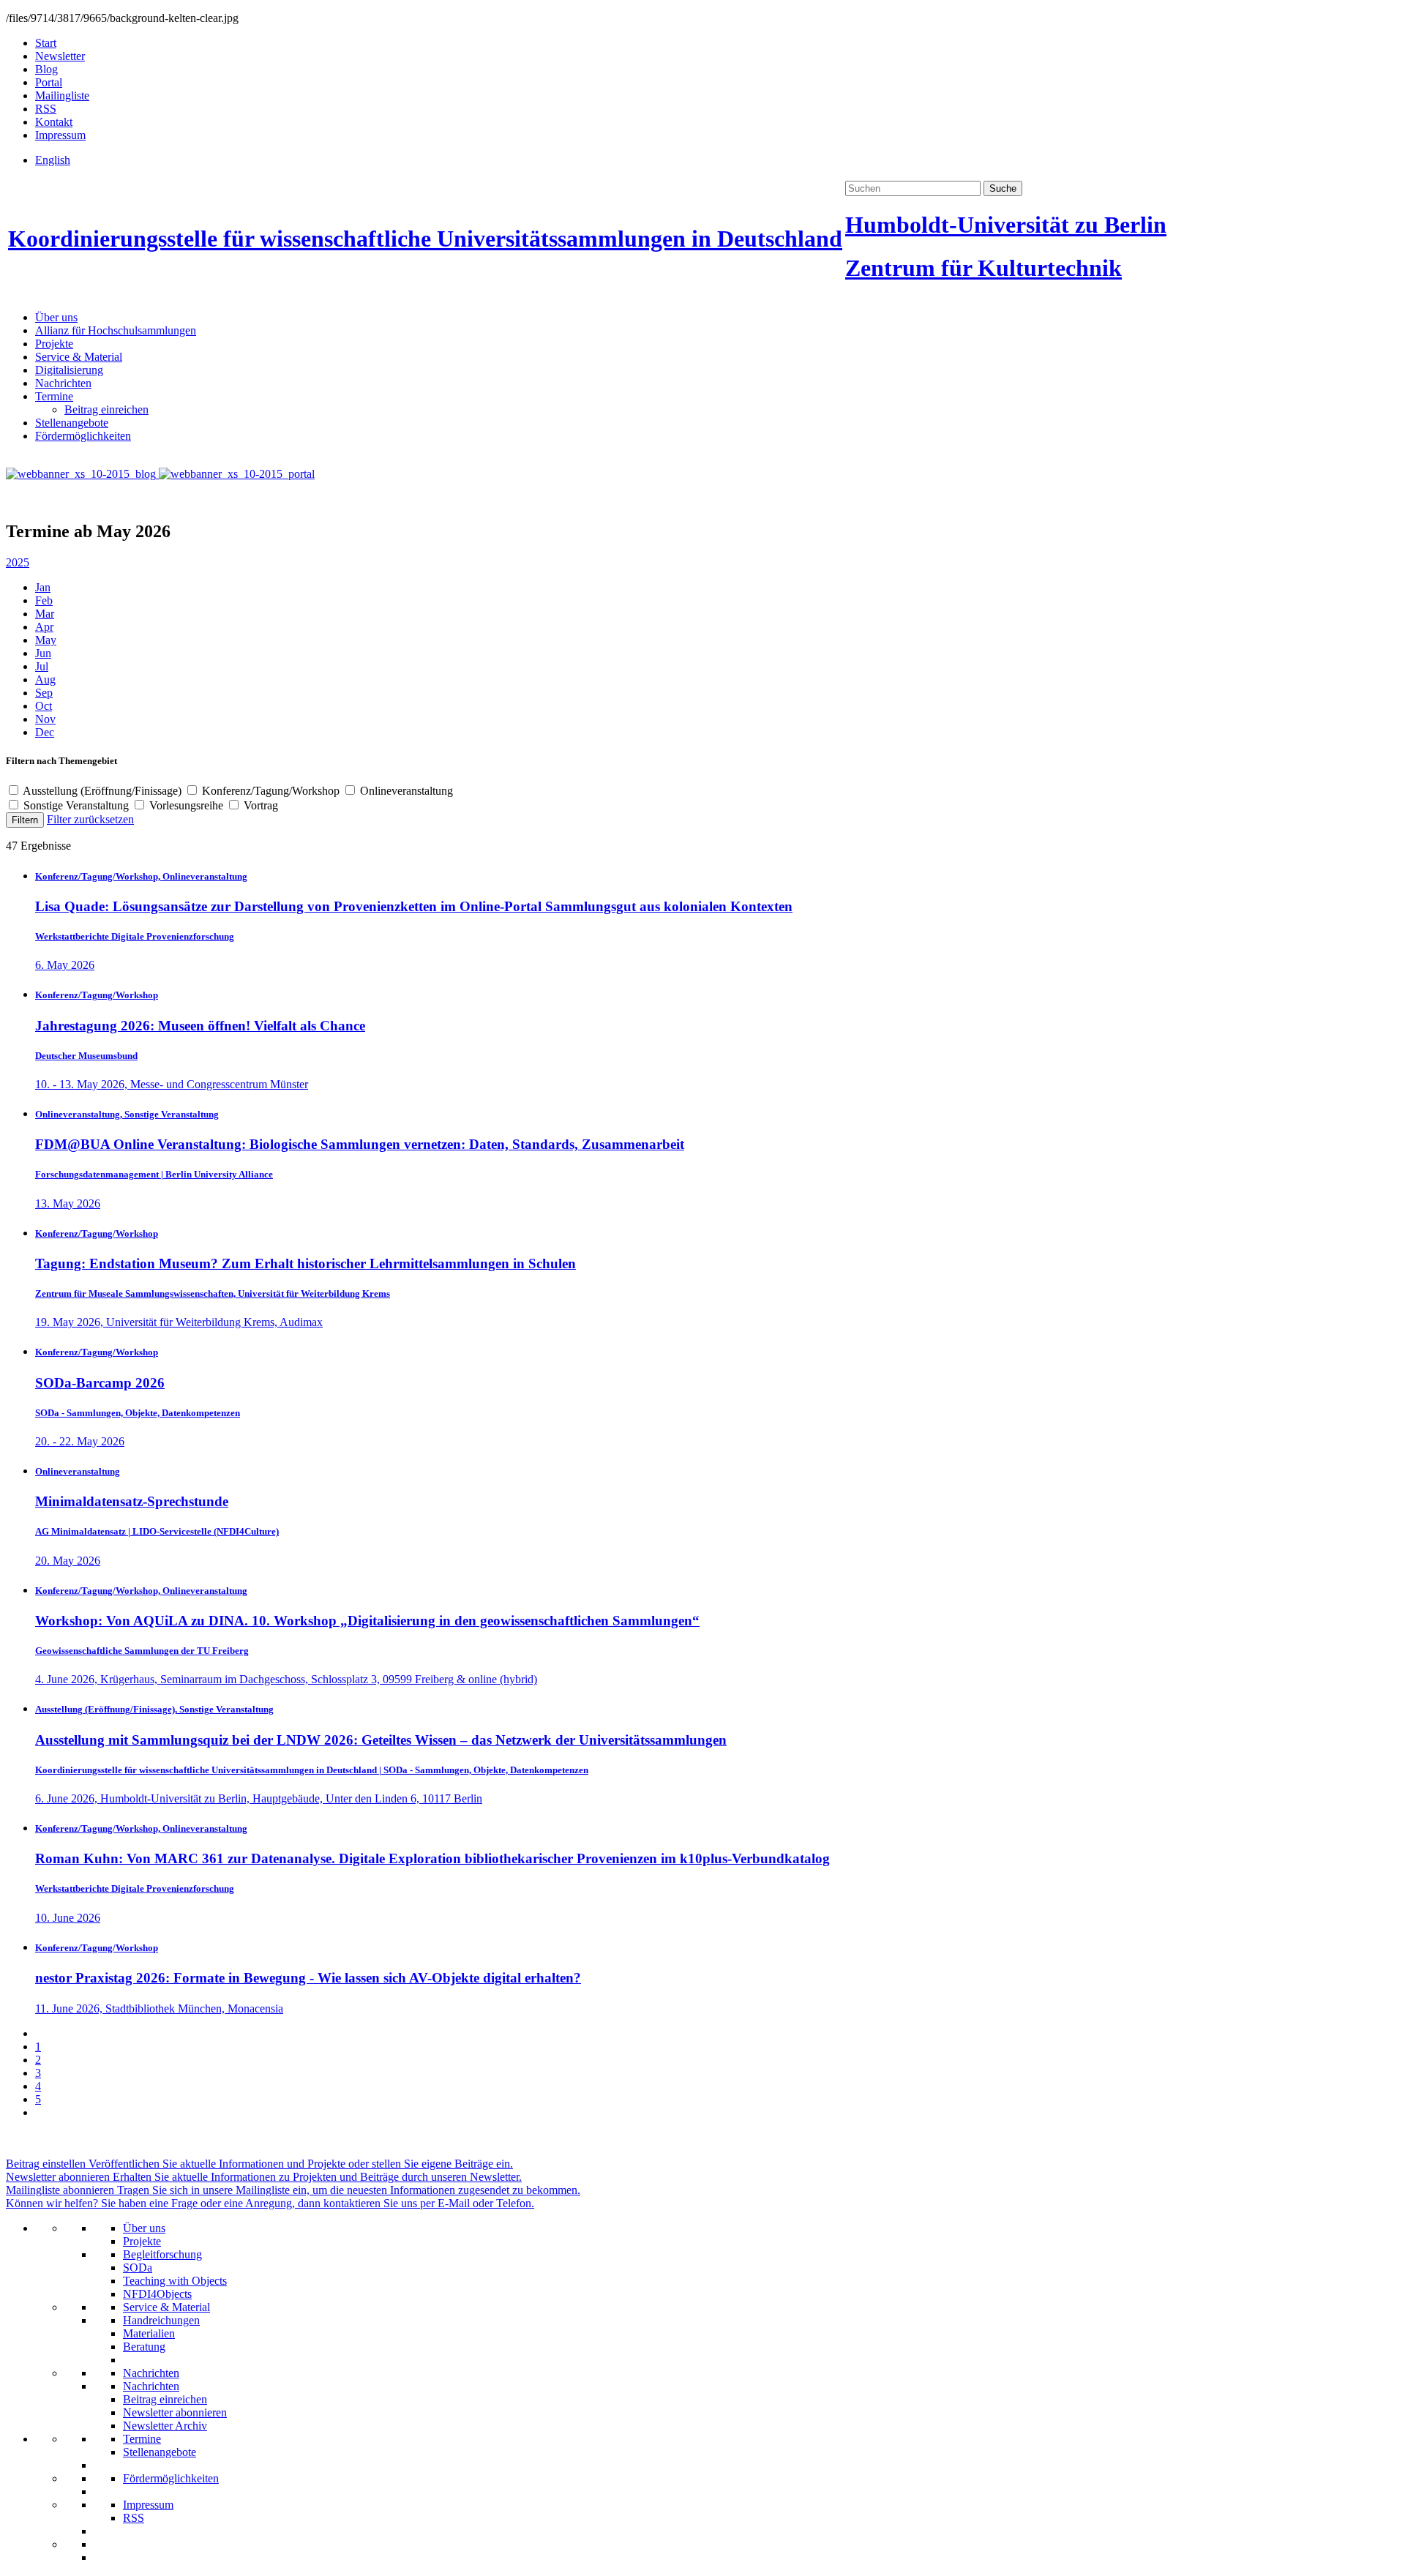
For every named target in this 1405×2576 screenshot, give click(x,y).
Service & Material (79, 357)
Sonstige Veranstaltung (76, 805)
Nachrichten (63, 383)
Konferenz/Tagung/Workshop (271, 791)
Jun (43, 653)
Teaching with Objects (175, 2281)
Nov (45, 719)
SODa (138, 2268)
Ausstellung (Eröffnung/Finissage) (102, 791)
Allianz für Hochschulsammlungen (116, 330)
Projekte (54, 344)
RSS (46, 109)
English (53, 160)
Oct (44, 706)
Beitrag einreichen (106, 409)
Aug (45, 679)
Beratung (144, 2347)
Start (46, 43)
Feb (44, 600)
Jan (43, 587)
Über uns (56, 317)
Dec (45, 732)
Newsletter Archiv (165, 2426)
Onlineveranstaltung (405, 791)
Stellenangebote (72, 423)
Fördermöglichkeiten (83, 436)
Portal (49, 82)
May (46, 640)
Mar (45, 614)
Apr (44, 627)
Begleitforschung (162, 2254)
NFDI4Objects (157, 2294)
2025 (18, 562)
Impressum (60, 135)
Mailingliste (62, 96)
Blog (46, 69)
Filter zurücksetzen (90, 819)
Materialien (149, 2333)
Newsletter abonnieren (175, 2412)
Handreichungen (161, 2320)
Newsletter (60, 56)
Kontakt (54, 122)
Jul (42, 666)
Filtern (25, 820)
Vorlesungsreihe (186, 805)
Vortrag (259, 805)
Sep (44, 693)
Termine (54, 396)
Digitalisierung (69, 370)
